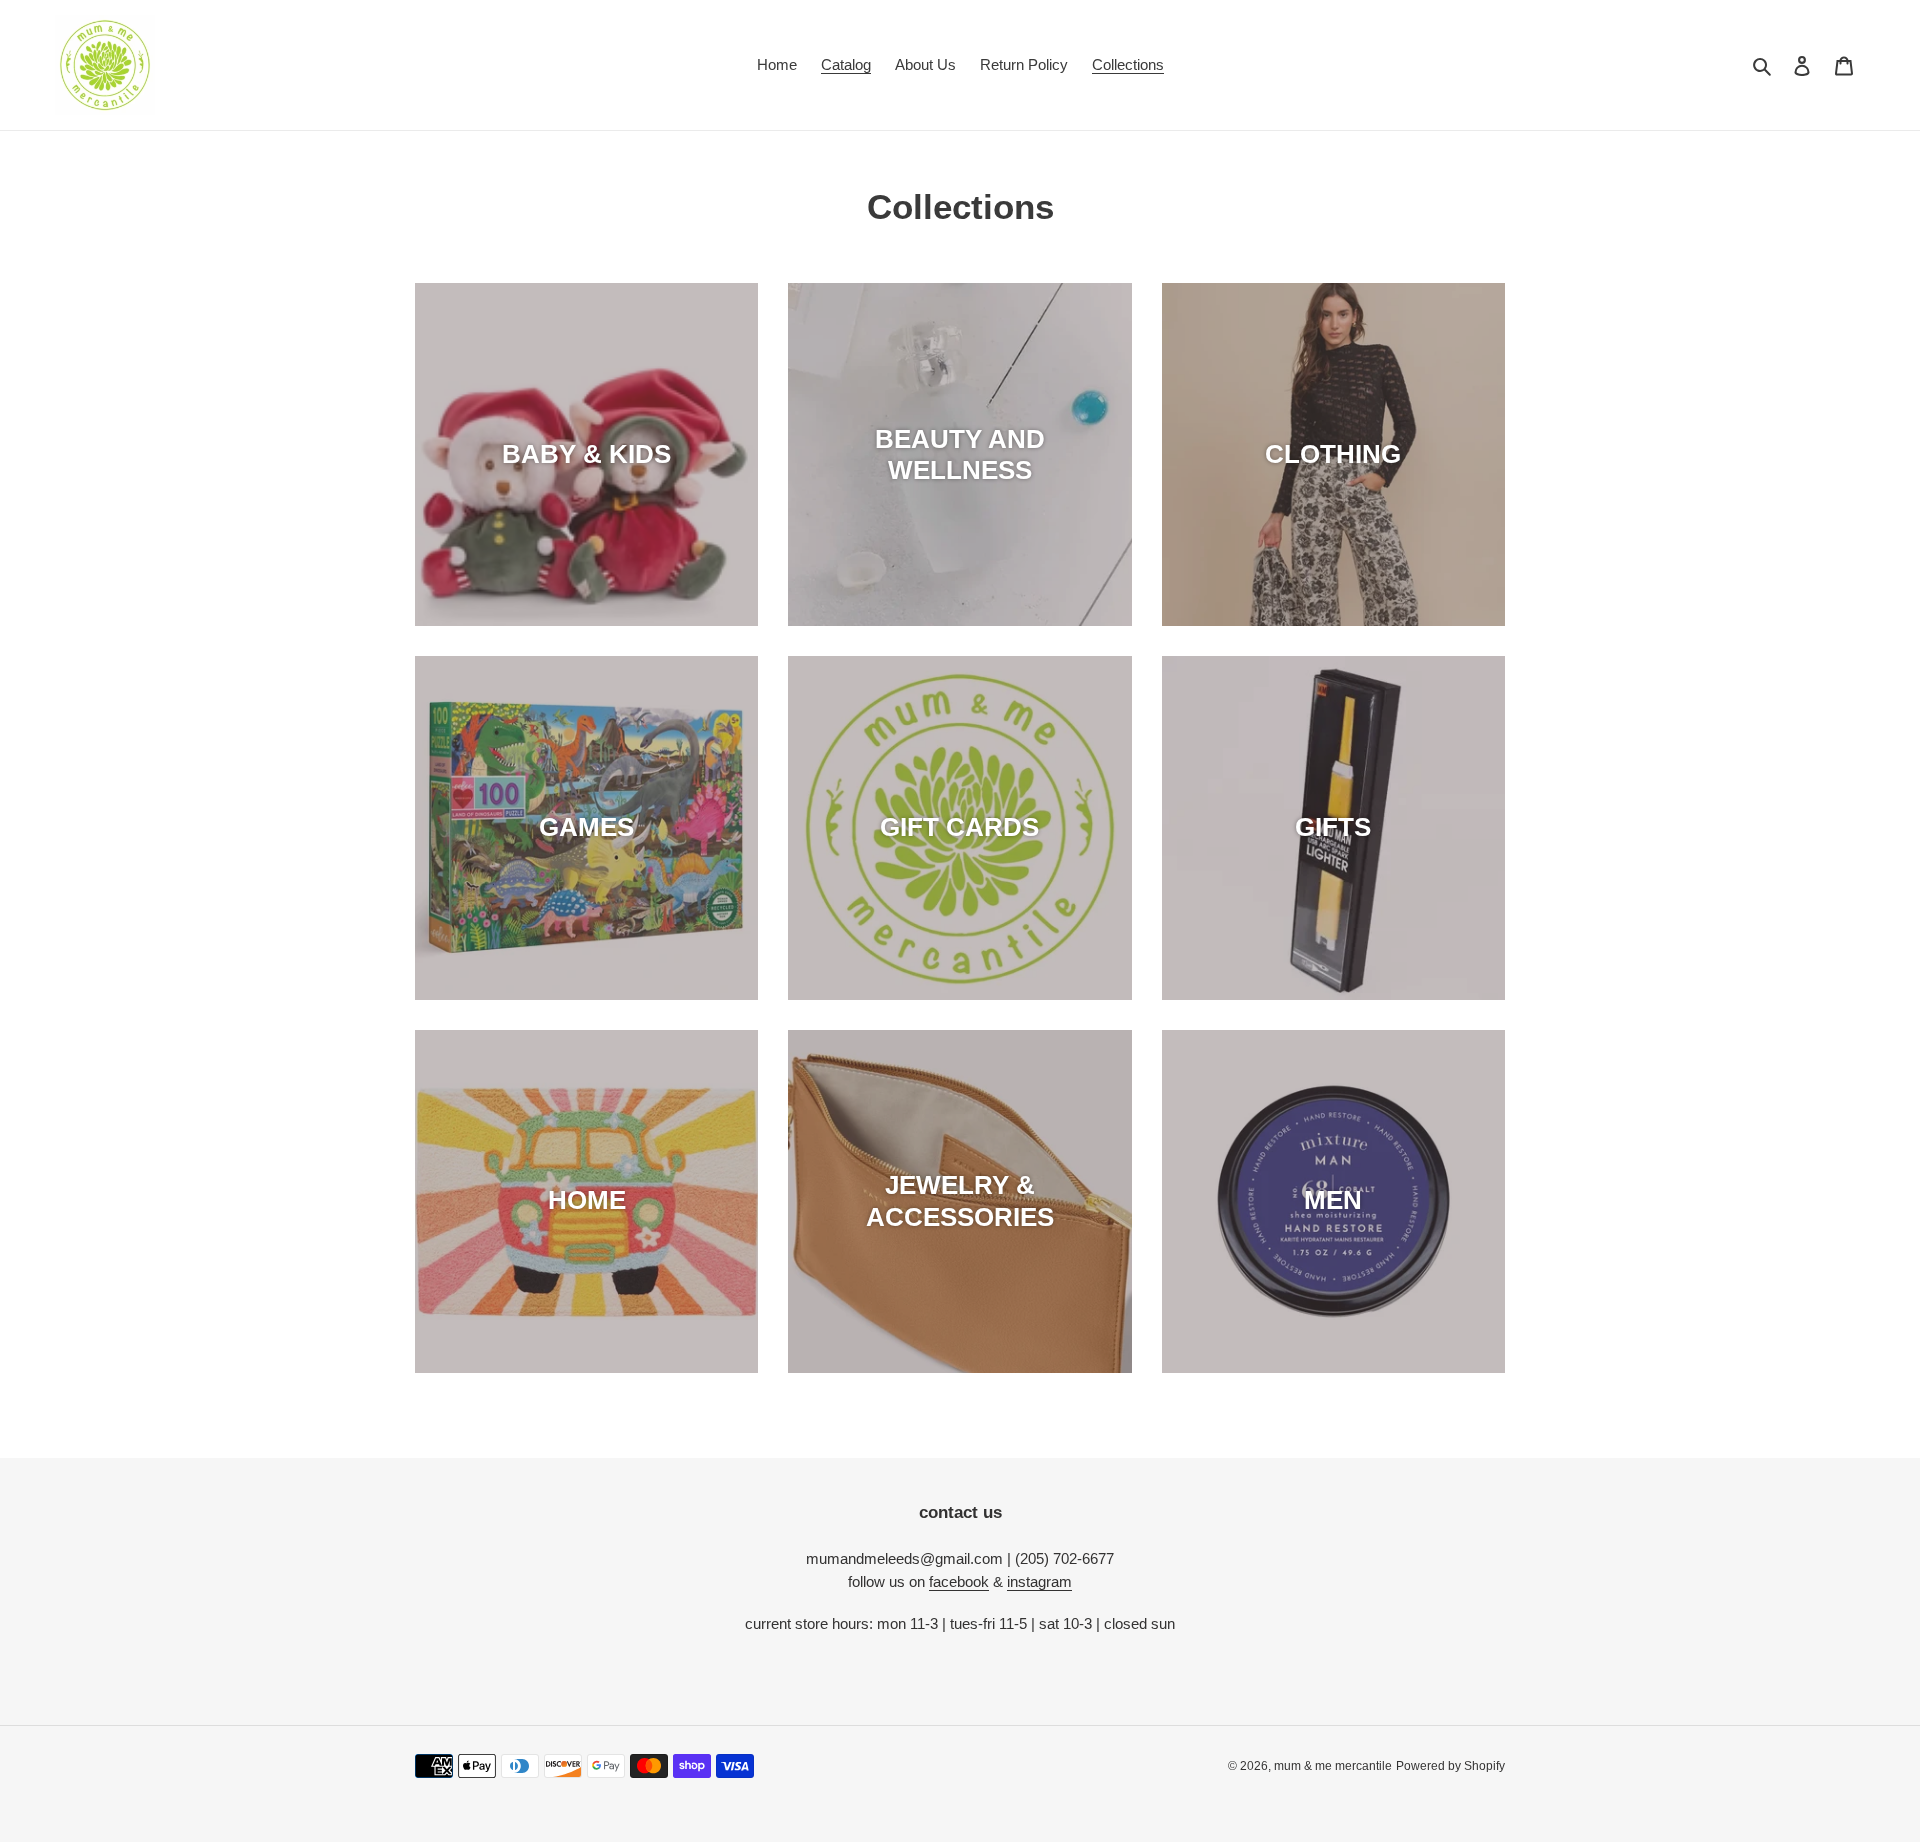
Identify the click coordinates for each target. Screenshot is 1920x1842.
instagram (1039, 1581)
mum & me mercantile (1333, 1766)
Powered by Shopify (1450, 1766)
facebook (959, 1581)
